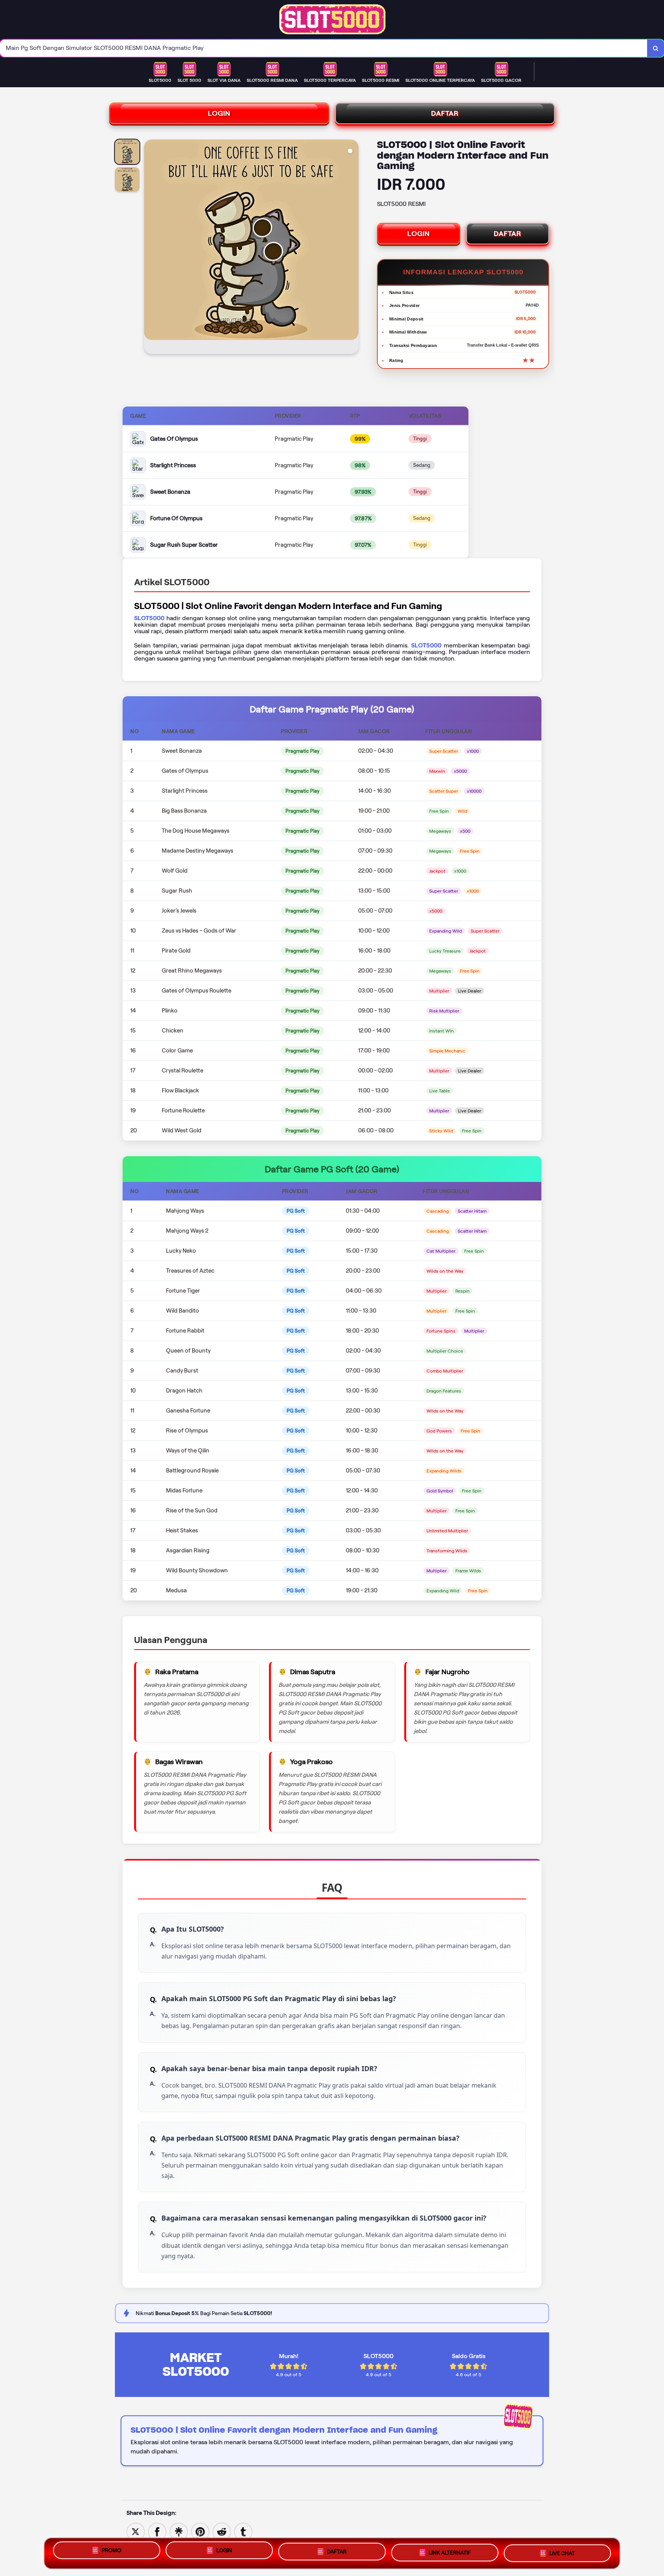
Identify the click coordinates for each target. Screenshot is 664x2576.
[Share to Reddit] (222, 2531)
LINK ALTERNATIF (450, 2552)
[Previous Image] (150, 248)
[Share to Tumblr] (243, 2531)
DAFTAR (445, 113)
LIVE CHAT (562, 2553)
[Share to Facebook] (157, 2531)
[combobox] (324, 48)
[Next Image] (352, 248)
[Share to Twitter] (136, 2531)
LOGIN (219, 113)
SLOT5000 (149, 618)
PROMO (112, 2550)
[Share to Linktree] (179, 2531)
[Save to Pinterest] (200, 2531)
